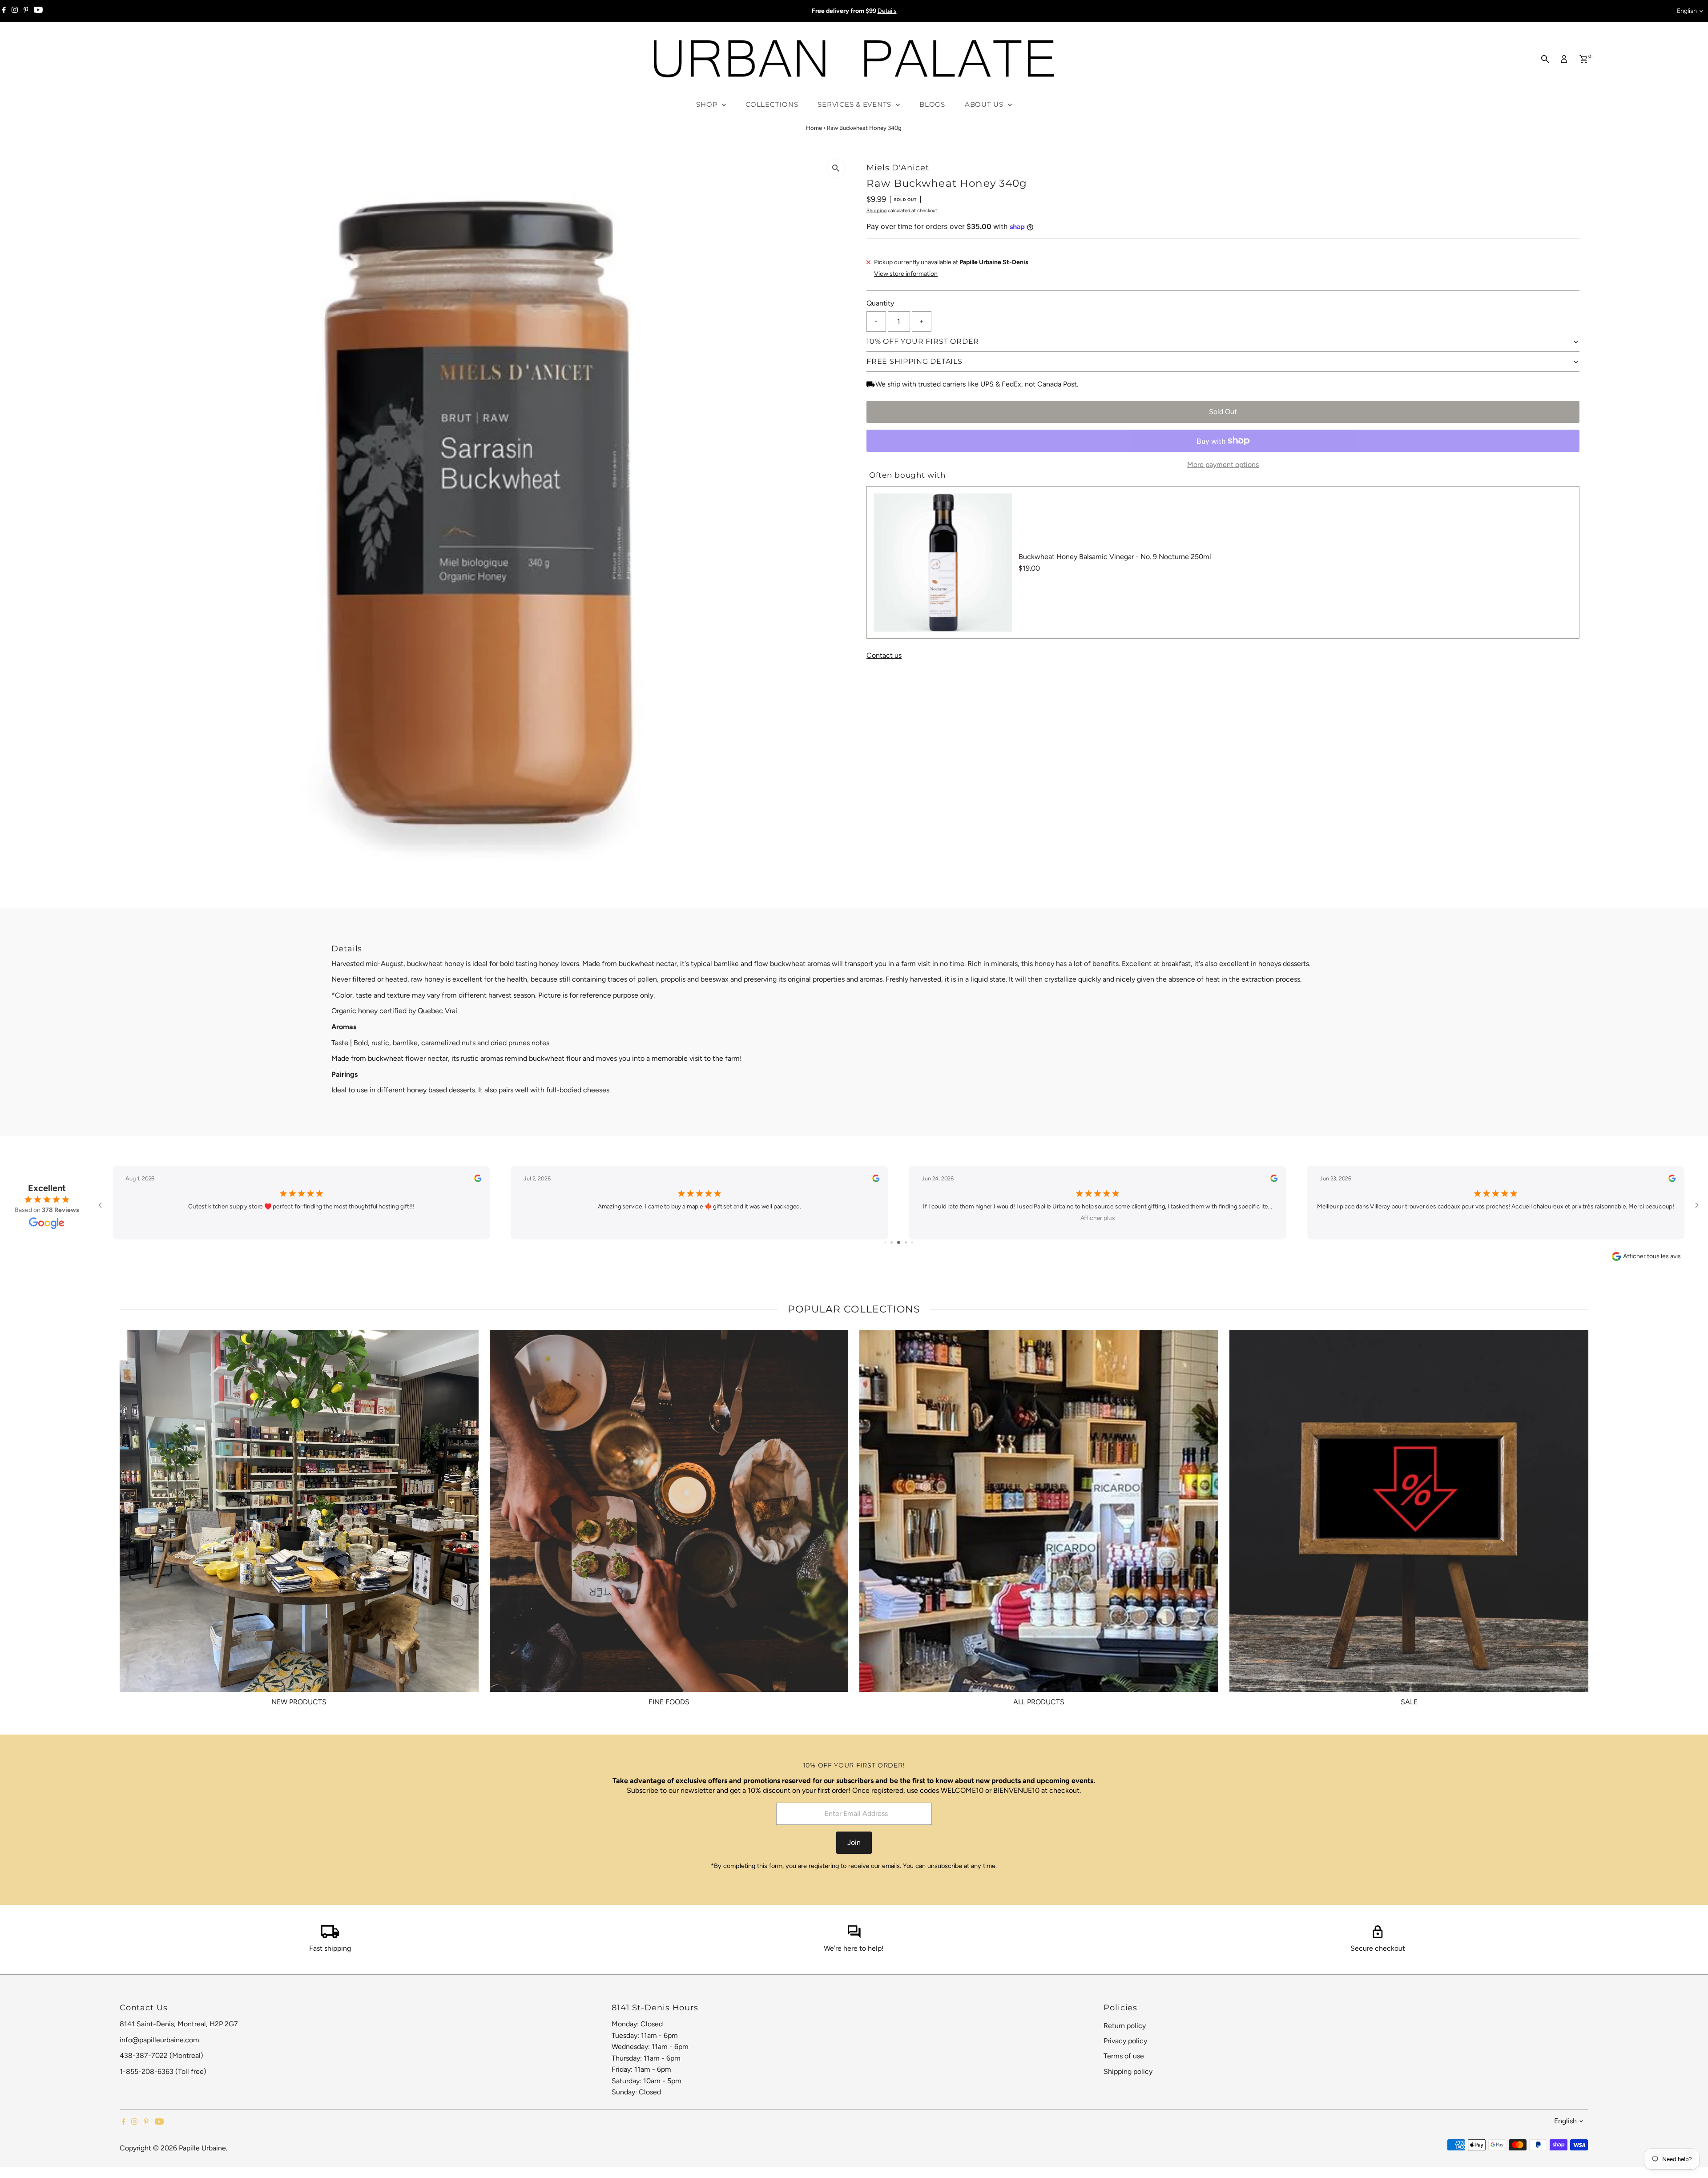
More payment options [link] (1223, 465)
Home (814, 128)
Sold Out (1223, 412)
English (1687, 11)
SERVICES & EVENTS (856, 104)
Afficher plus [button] (1098, 1218)
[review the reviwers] (478, 1180)
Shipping (876, 211)
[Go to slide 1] (885, 1242)
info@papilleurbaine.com (159, 2040)
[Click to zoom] (836, 168)
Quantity (880, 303)
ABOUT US (985, 104)
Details (887, 11)
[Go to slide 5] (912, 1242)
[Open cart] (1584, 59)
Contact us (884, 656)
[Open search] (1545, 59)
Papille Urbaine (202, 2148)
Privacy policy (1125, 2041)
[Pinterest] (26, 11)
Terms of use (1124, 2056)
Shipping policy (1128, 2071)
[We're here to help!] (854, 1936)
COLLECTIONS (772, 104)
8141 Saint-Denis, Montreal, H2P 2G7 (179, 2024)
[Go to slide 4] (906, 1242)
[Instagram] (15, 11)
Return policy (1125, 2026)
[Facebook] (4, 11)
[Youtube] (38, 11)
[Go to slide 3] (899, 1242)
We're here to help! (854, 1948)
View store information (906, 274)
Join (854, 1842)
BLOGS (932, 104)
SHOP (708, 104)
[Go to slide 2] (892, 1242)
